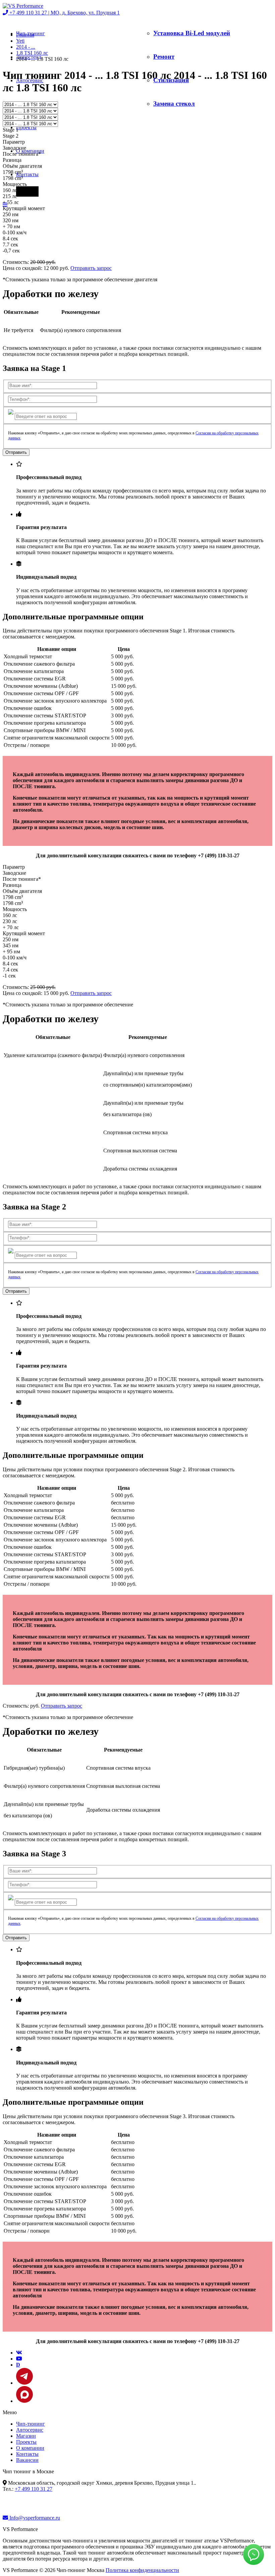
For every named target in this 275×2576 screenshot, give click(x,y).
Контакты (27, 174)
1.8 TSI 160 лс (32, 53)
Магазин (26, 2436)
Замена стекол (174, 104)
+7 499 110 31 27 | (64, 13)
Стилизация (171, 80)
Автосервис (30, 2430)
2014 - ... (26, 47)
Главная (25, 35)
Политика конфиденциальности (142, 2570)
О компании (30, 2448)
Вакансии (27, 2460)
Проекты (26, 127)
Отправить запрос (91, 268)
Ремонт (164, 57)
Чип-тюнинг (31, 2424)
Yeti (20, 41)
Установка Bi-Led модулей (192, 33)
